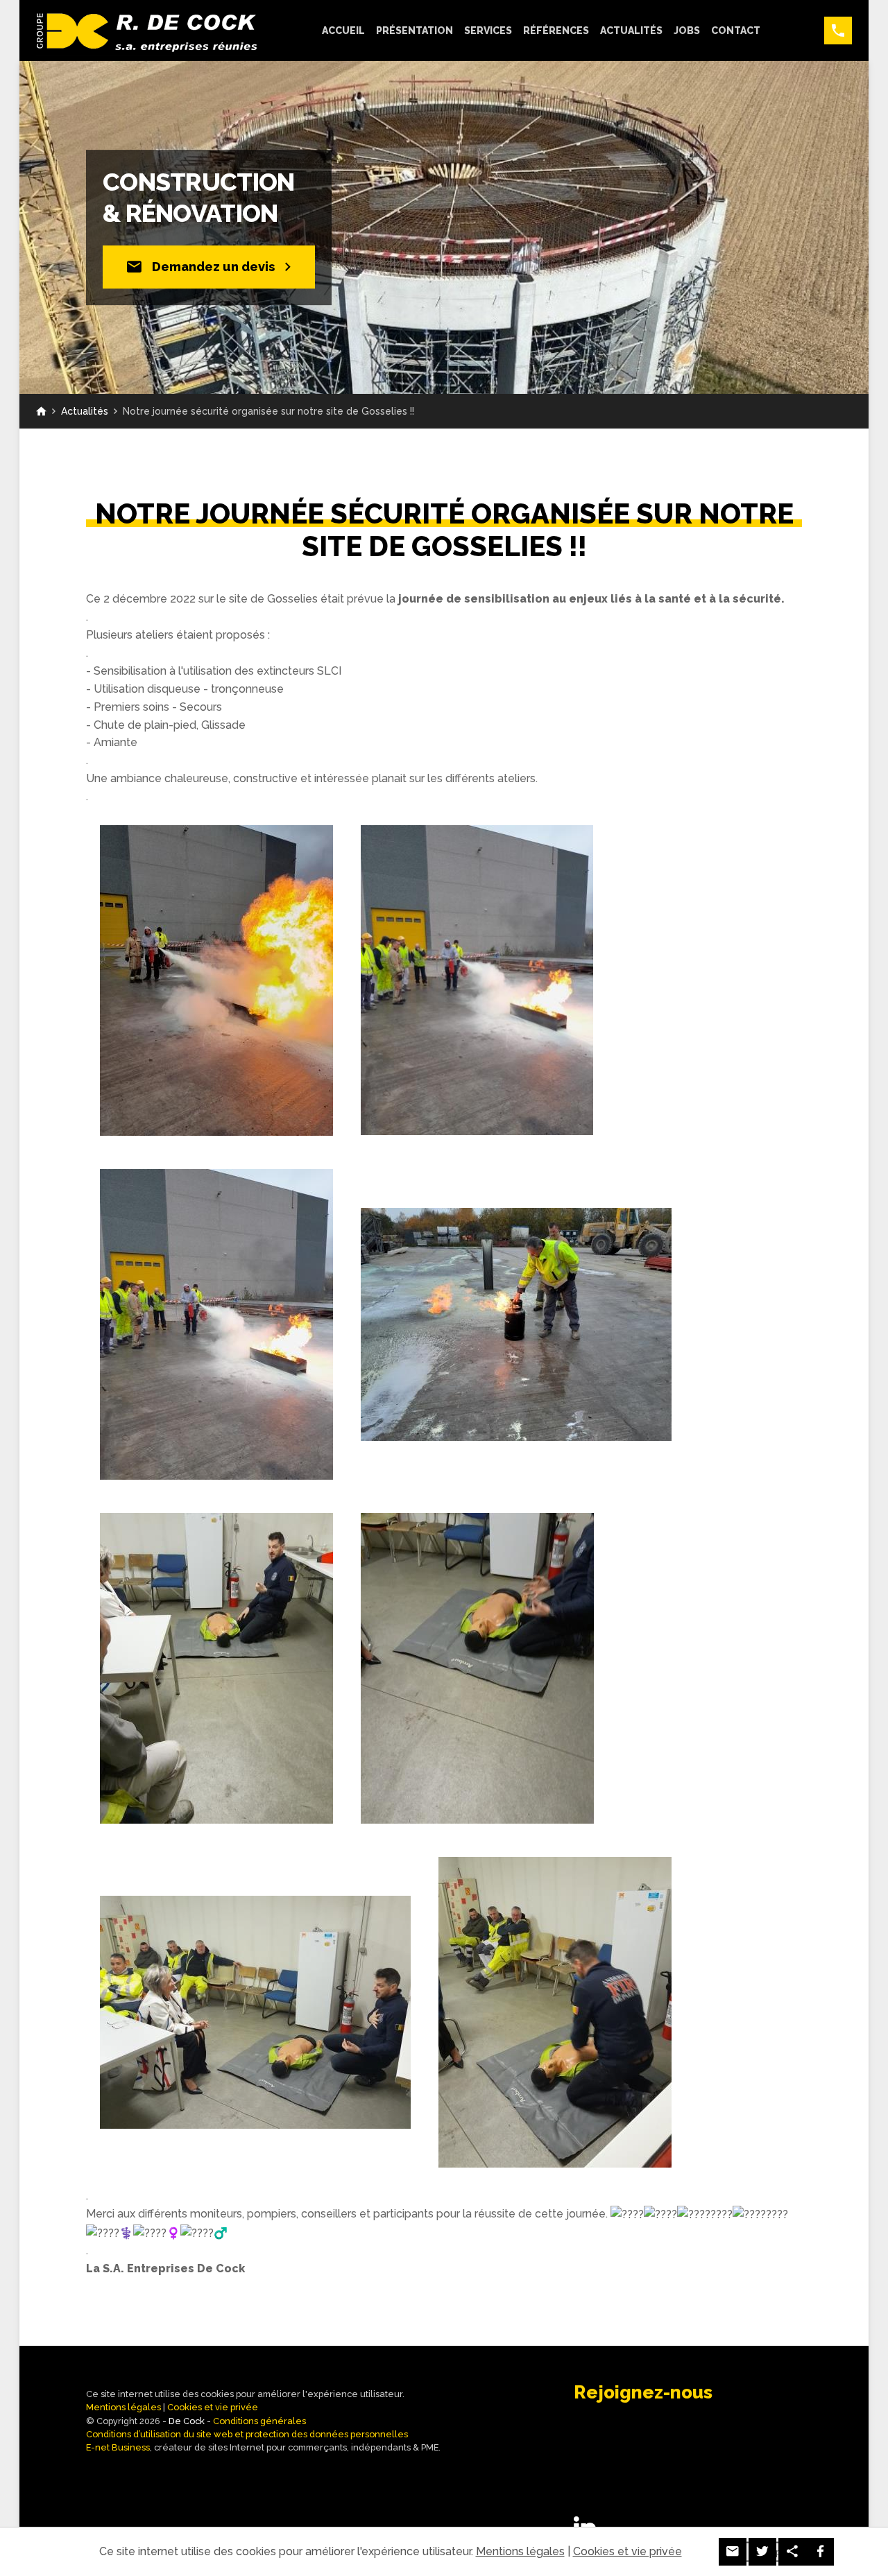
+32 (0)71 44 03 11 (838, 31)
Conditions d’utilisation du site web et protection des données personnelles (247, 2434)
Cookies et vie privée (213, 2407)
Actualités (631, 31)
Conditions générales (259, 2421)
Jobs (687, 31)
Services (488, 31)
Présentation (415, 31)
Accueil (343, 31)
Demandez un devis (213, 267)
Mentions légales (123, 2407)
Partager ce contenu (792, 2552)
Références (556, 31)
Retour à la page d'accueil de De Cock (41, 411)
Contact (736, 31)
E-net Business (118, 2447)
